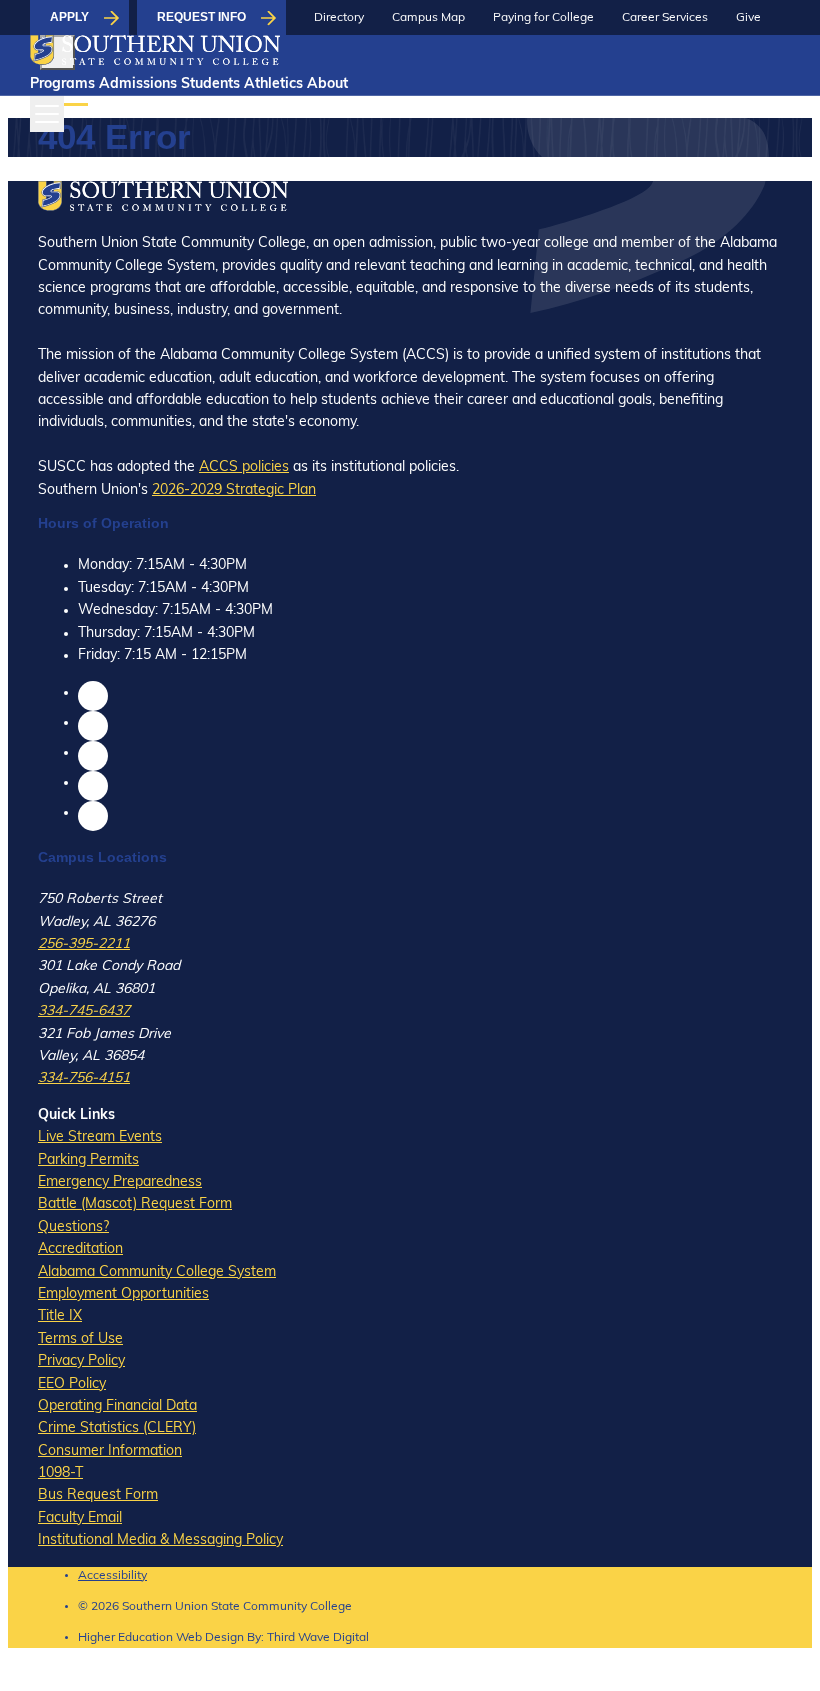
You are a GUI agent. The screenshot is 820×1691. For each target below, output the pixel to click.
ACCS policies (244, 467)
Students (210, 84)
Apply (69, 17)
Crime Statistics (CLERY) (117, 1428)
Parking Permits (88, 1160)
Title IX (60, 1316)
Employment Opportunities (123, 1294)
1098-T (60, 1473)
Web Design (210, 1638)
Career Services (665, 18)
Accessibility (112, 1576)
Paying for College (543, 18)
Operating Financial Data (117, 1406)
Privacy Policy (81, 1361)
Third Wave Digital (318, 1638)
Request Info (201, 17)
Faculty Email (80, 1518)
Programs (62, 84)
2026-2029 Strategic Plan (234, 490)
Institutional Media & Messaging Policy (160, 1540)
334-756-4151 (84, 1078)
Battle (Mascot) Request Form (135, 1204)
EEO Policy (72, 1384)
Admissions (138, 84)
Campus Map (428, 18)
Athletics (273, 84)
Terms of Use (80, 1339)
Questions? (73, 1227)
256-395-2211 (84, 944)
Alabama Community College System (157, 1272)
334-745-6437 (84, 1011)
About (327, 84)
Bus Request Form (98, 1495)
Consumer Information (110, 1451)
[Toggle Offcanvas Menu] (47, 114)
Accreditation (80, 1249)
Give (748, 18)
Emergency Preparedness (120, 1182)
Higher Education (125, 1638)
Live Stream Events (100, 1137)
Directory (339, 18)
